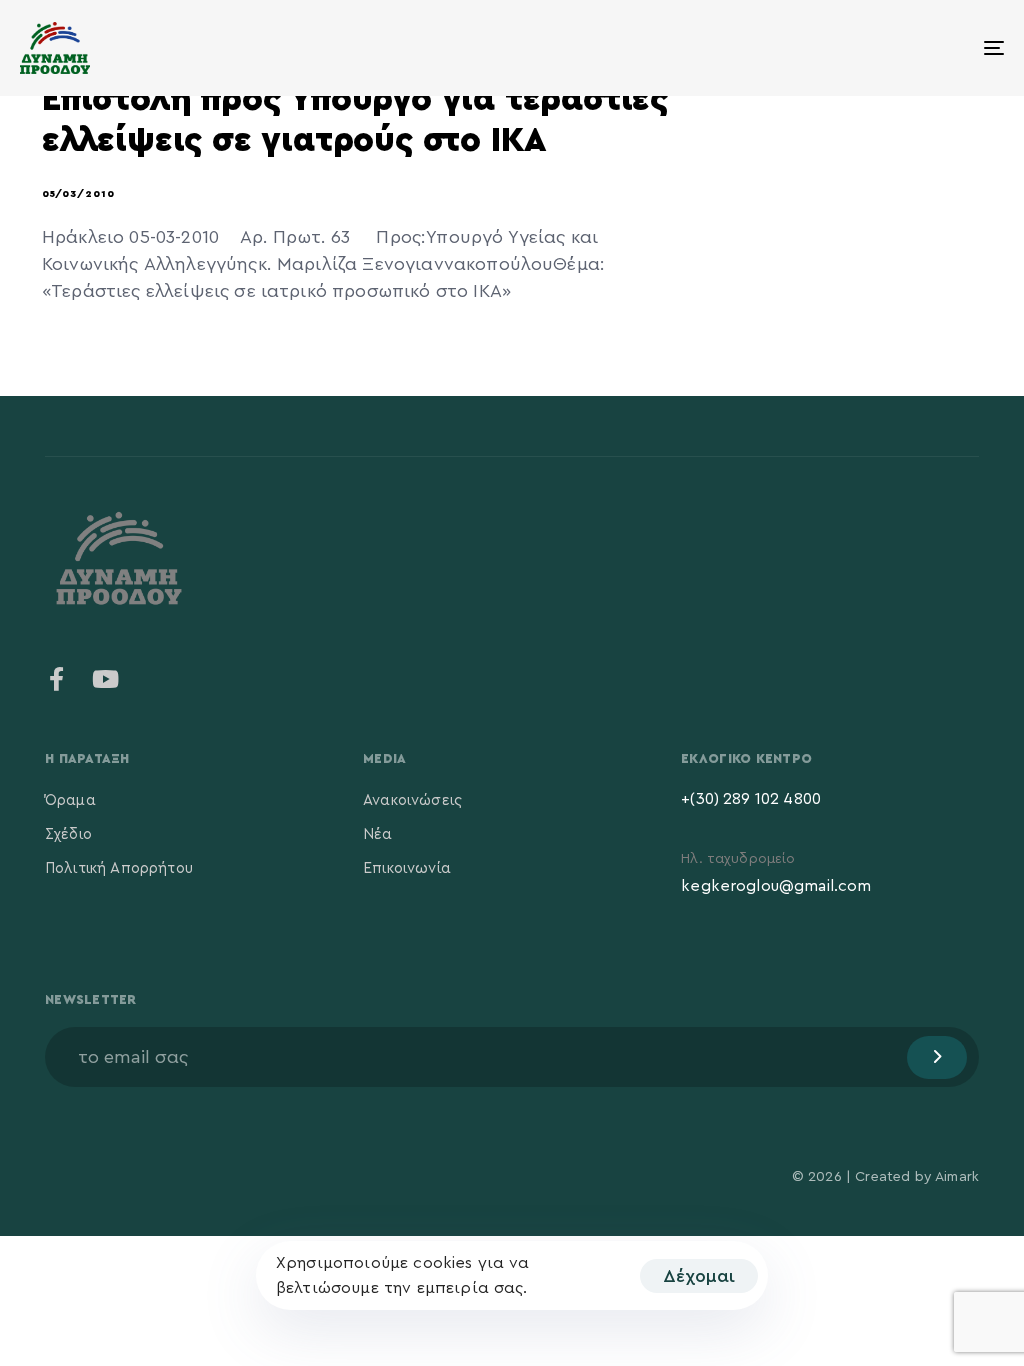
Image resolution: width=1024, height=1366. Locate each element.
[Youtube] (105, 679)
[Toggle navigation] (840, 48)
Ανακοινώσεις (412, 800)
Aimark (957, 1177)
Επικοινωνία (407, 868)
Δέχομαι (699, 1276)
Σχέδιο (68, 834)
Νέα (377, 834)
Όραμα (70, 800)
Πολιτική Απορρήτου (119, 868)
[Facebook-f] (57, 679)
